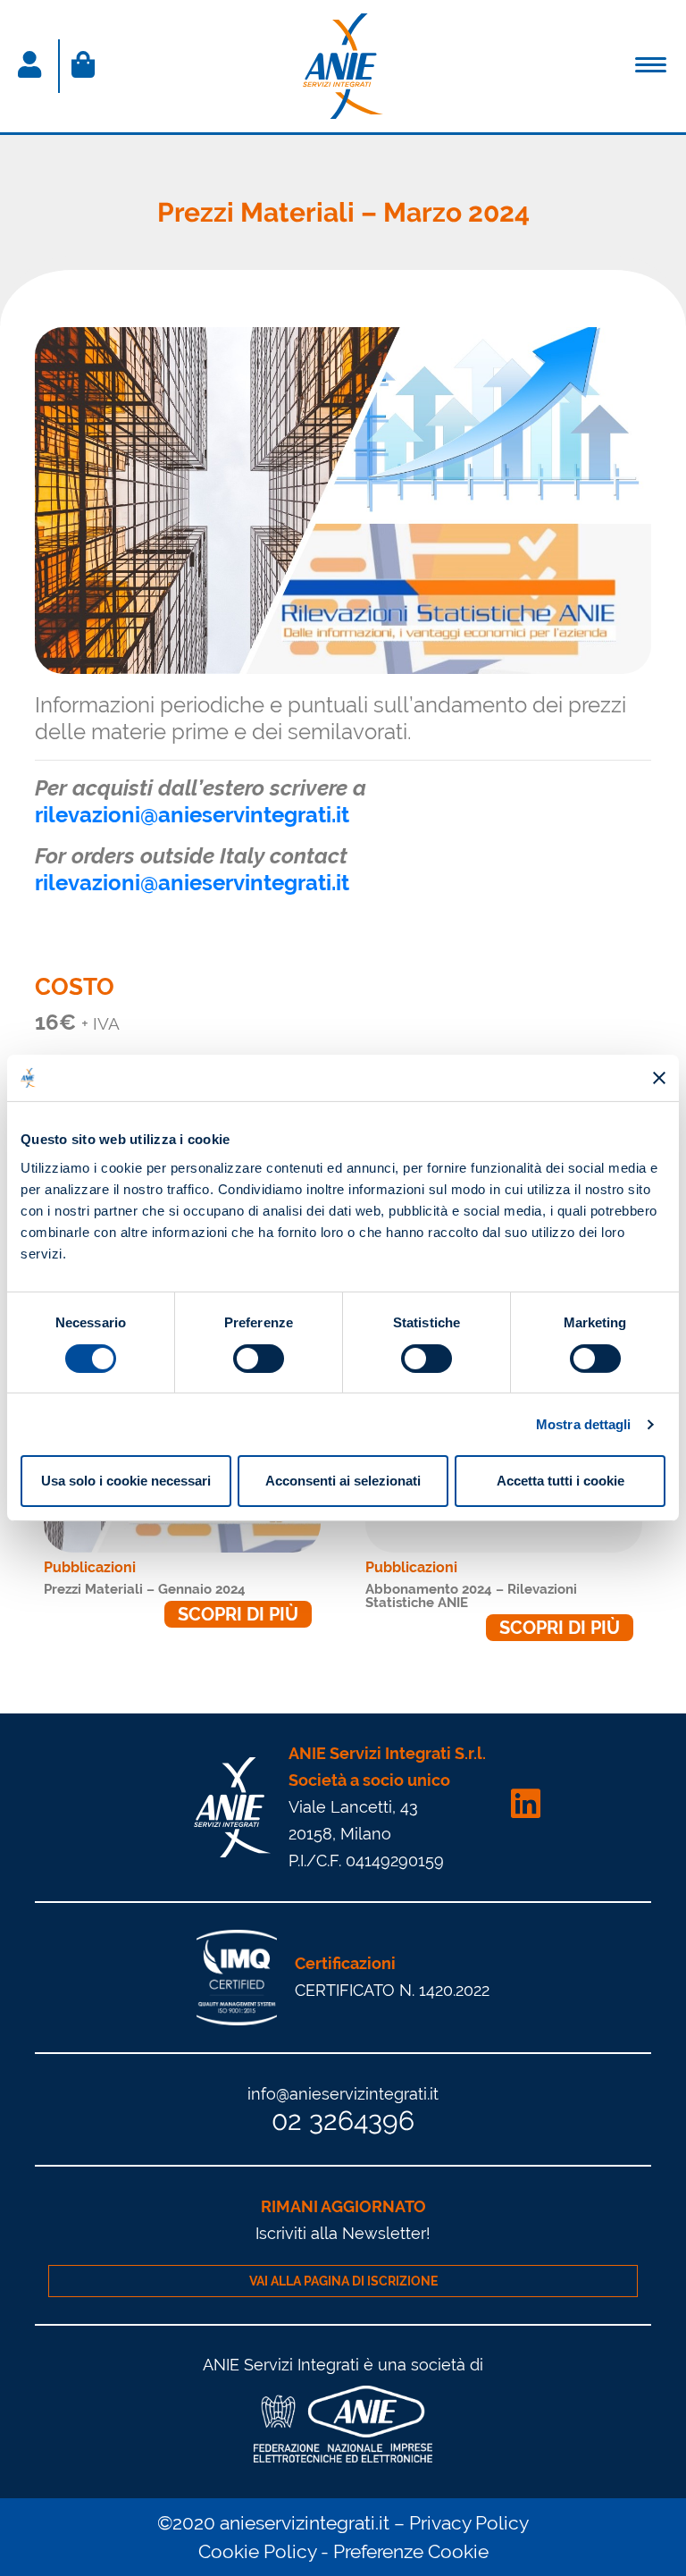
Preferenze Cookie (411, 2551)
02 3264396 (343, 2121)
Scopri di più (238, 1614)
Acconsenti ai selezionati (343, 1481)
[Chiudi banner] (659, 1078)
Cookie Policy (257, 2551)
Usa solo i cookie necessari (126, 1481)
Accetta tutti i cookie (561, 1481)
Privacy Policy (469, 2523)
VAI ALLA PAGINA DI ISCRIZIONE (343, 2281)
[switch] (259, 1359)
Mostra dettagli (584, 1424)
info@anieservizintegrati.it (343, 2094)
